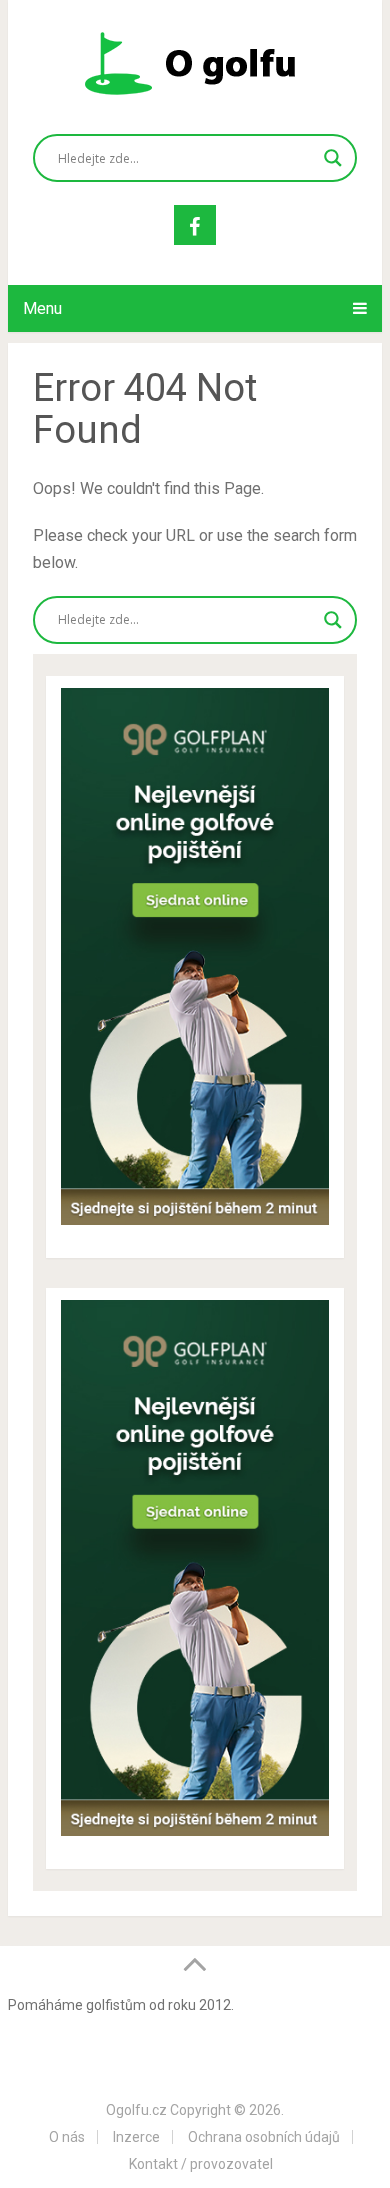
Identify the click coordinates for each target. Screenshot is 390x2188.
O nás (67, 2137)
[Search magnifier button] (333, 158)
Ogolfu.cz (136, 2110)
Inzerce (136, 2137)
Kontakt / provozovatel (201, 2164)
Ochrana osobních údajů (264, 2137)
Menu (42, 308)
